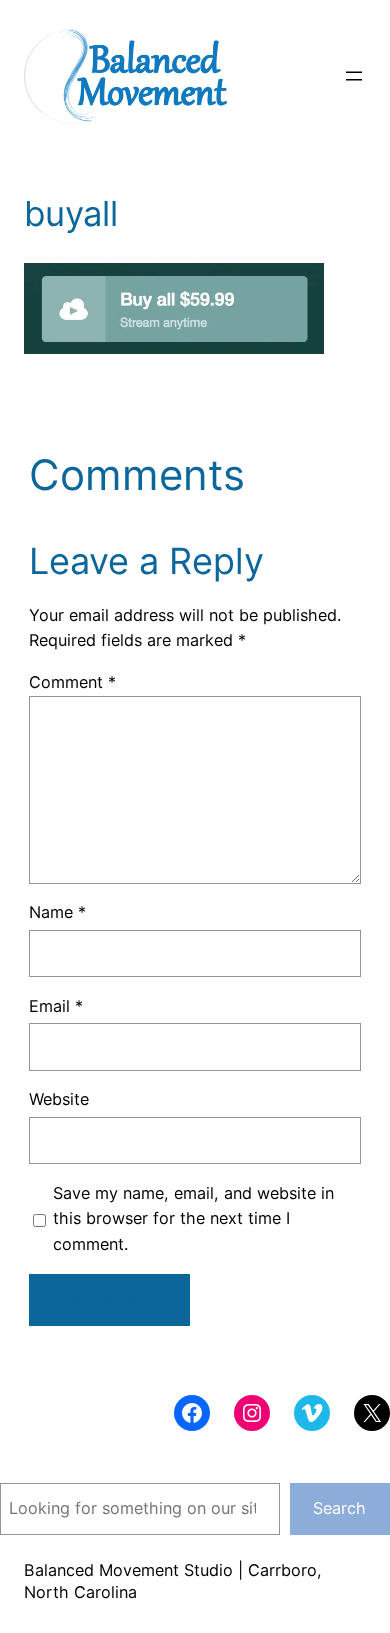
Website (59, 1099)
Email (56, 1006)
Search (339, 1508)
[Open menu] (354, 76)
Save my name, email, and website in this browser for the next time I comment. (193, 1219)
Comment (72, 682)
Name (57, 912)
